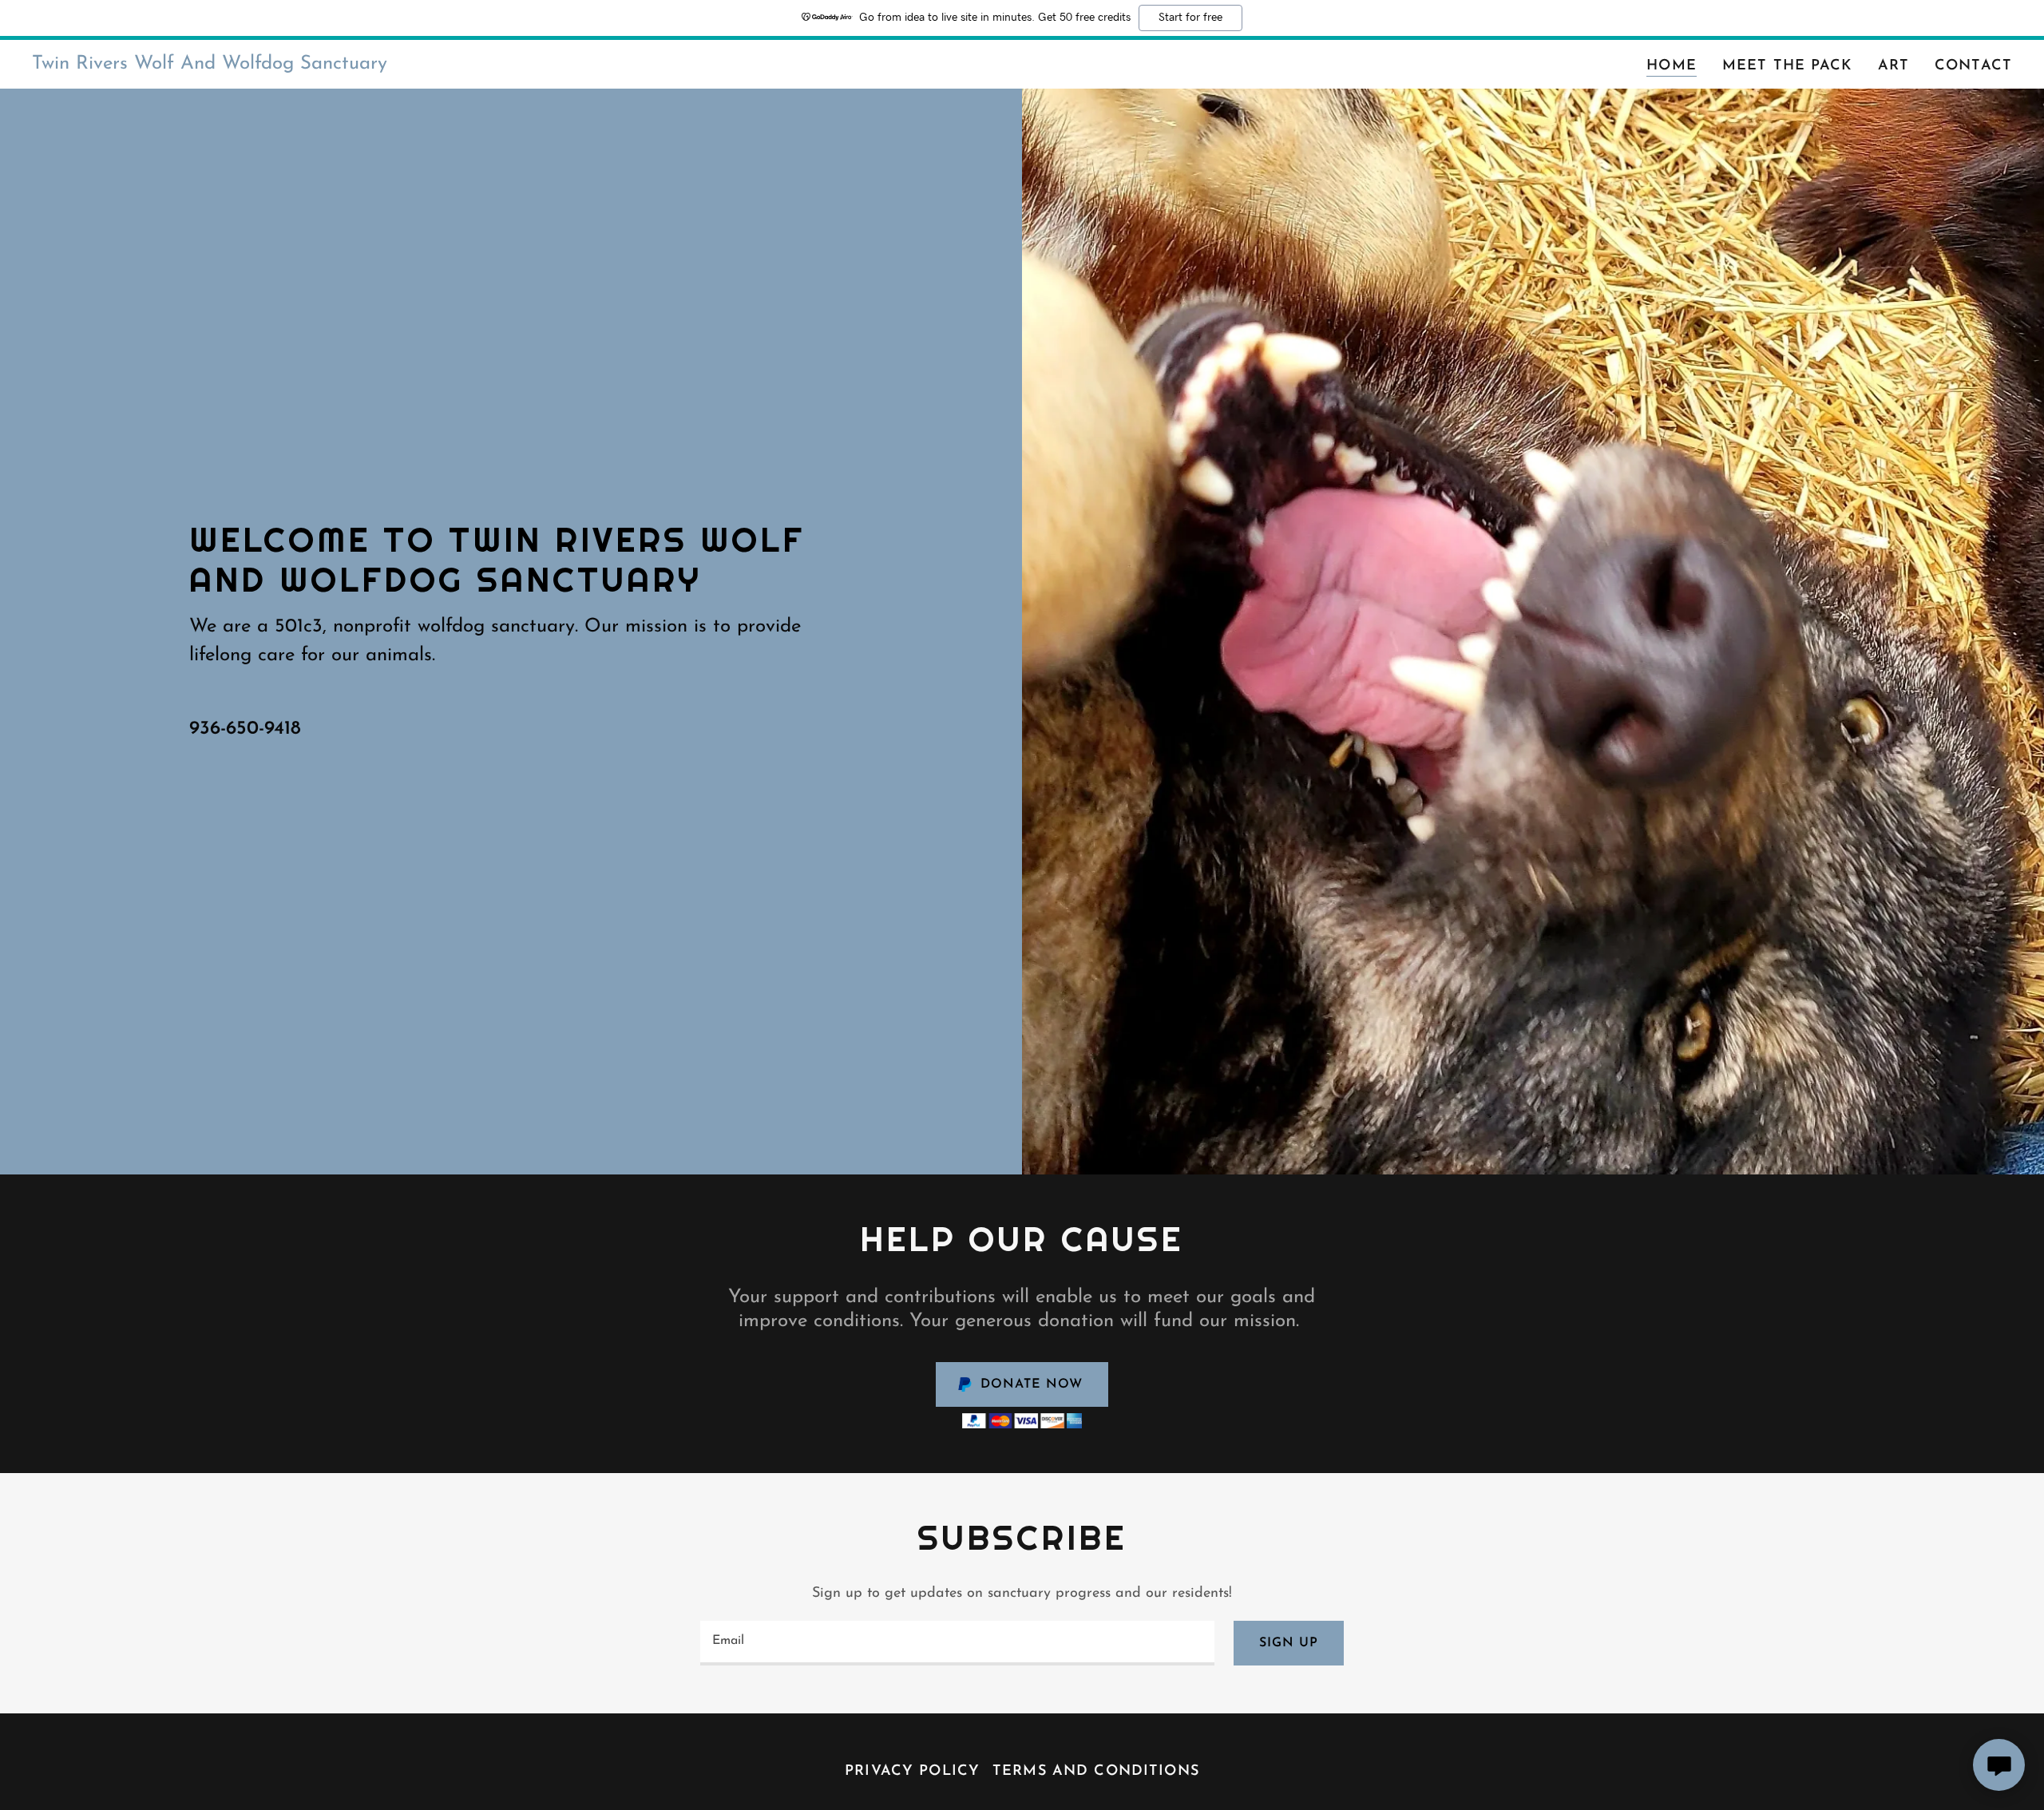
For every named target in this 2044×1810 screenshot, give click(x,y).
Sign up (1289, 1643)
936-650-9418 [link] (245, 729)
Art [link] (1893, 66)
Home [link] (1672, 66)
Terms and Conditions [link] (1096, 1772)
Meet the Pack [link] (1787, 66)
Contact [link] (1973, 66)
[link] (210, 65)
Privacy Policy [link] (912, 1772)
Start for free (1190, 18)
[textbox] (957, 1643)
